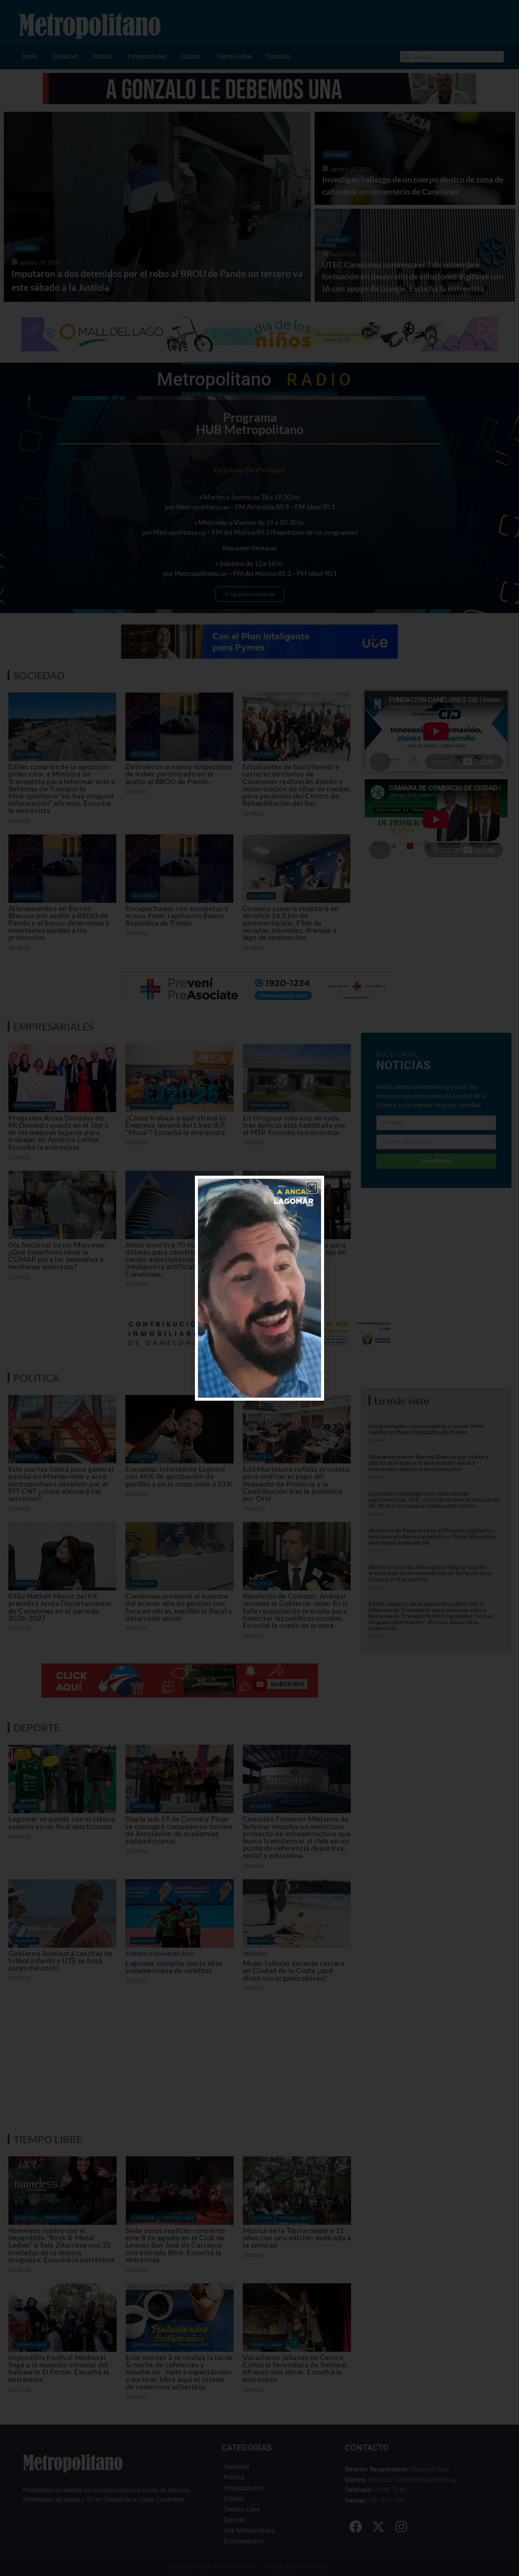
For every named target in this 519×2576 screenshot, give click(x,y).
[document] (259, 1288)
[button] (312, 1188)
